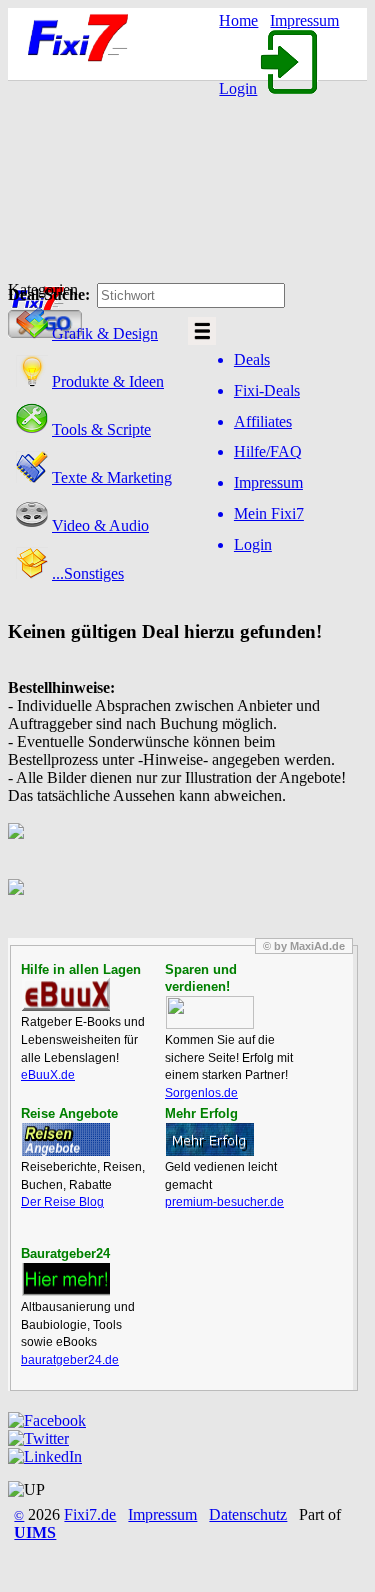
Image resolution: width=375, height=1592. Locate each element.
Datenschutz (248, 1514)
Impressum (304, 20)
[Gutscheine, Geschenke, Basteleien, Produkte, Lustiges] (32, 381)
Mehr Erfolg (201, 1113)
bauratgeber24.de (70, 1360)
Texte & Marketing (112, 477)
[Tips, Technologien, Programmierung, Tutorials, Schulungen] (32, 429)
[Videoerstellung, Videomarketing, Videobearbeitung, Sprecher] (32, 525)
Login (238, 88)
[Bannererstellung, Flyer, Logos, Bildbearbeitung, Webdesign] (32, 333)
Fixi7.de (90, 1514)
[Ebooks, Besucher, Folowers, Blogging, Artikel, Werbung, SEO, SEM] (32, 477)
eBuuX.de (48, 1075)
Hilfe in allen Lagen (81, 969)
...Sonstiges (88, 573)
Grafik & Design (105, 333)
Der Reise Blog (62, 1202)
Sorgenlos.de (201, 1093)
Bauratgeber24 (65, 1253)
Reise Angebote (69, 1113)
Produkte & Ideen (108, 381)
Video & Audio (100, 525)
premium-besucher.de (224, 1202)
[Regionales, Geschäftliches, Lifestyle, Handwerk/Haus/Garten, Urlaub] (32, 573)
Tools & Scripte (101, 429)
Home (238, 20)
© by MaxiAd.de (304, 946)
